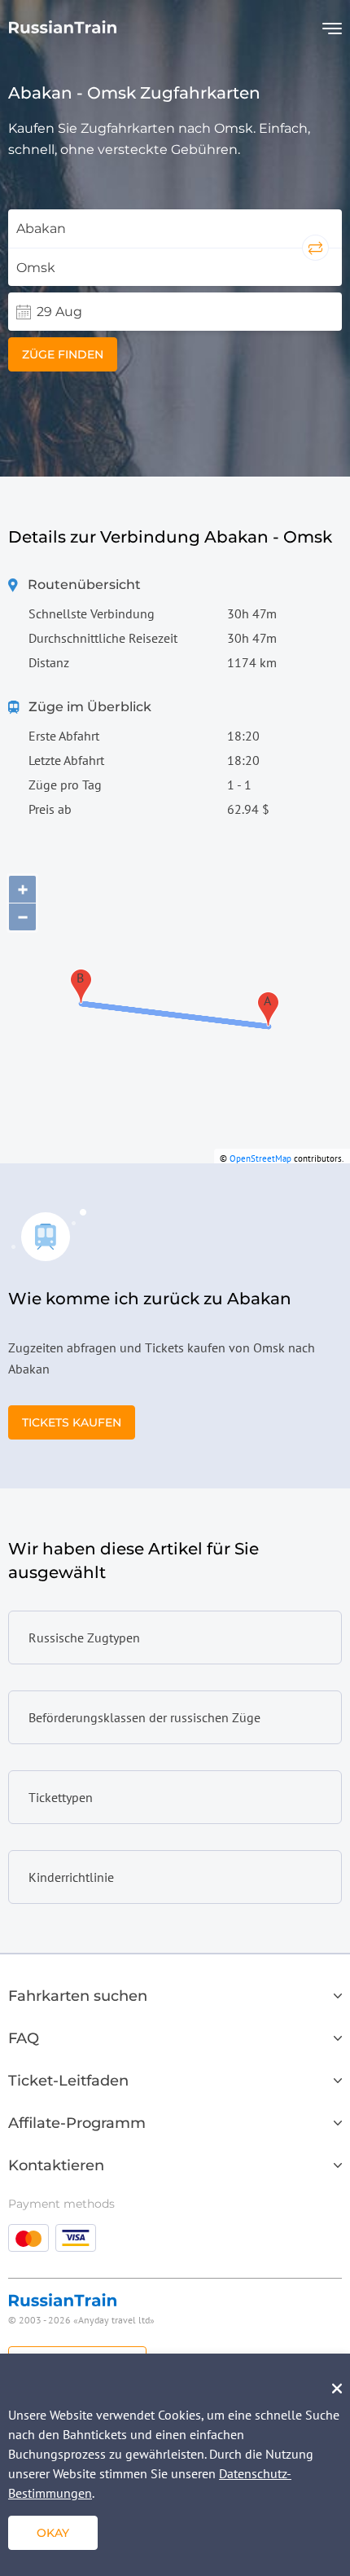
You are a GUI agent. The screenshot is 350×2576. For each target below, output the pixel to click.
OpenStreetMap (260, 1158)
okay (53, 2533)
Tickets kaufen (72, 1422)
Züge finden (63, 354)
